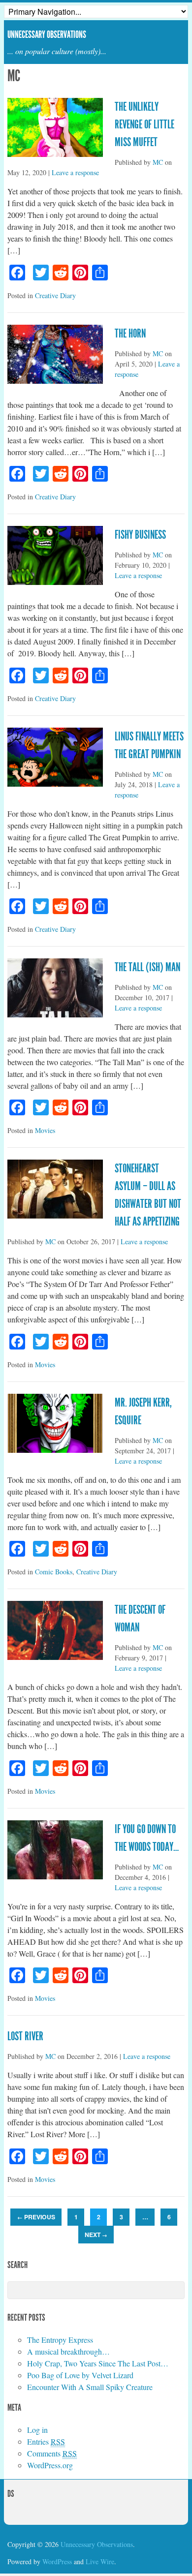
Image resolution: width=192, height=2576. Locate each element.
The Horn (130, 334)
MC (158, 162)
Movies (45, 1130)
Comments (52, 2453)
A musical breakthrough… (68, 2351)
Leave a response (75, 172)
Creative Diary (55, 295)
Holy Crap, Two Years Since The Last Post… (98, 2363)
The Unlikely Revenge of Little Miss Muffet (144, 124)
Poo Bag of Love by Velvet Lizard (80, 2375)
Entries (46, 2441)
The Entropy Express (60, 2340)
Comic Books (54, 1572)
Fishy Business (140, 535)
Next (96, 2235)
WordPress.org (50, 2465)
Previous (36, 2217)
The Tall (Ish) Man (147, 967)
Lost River (25, 2036)
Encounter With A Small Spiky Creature (90, 2387)
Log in (37, 2430)
